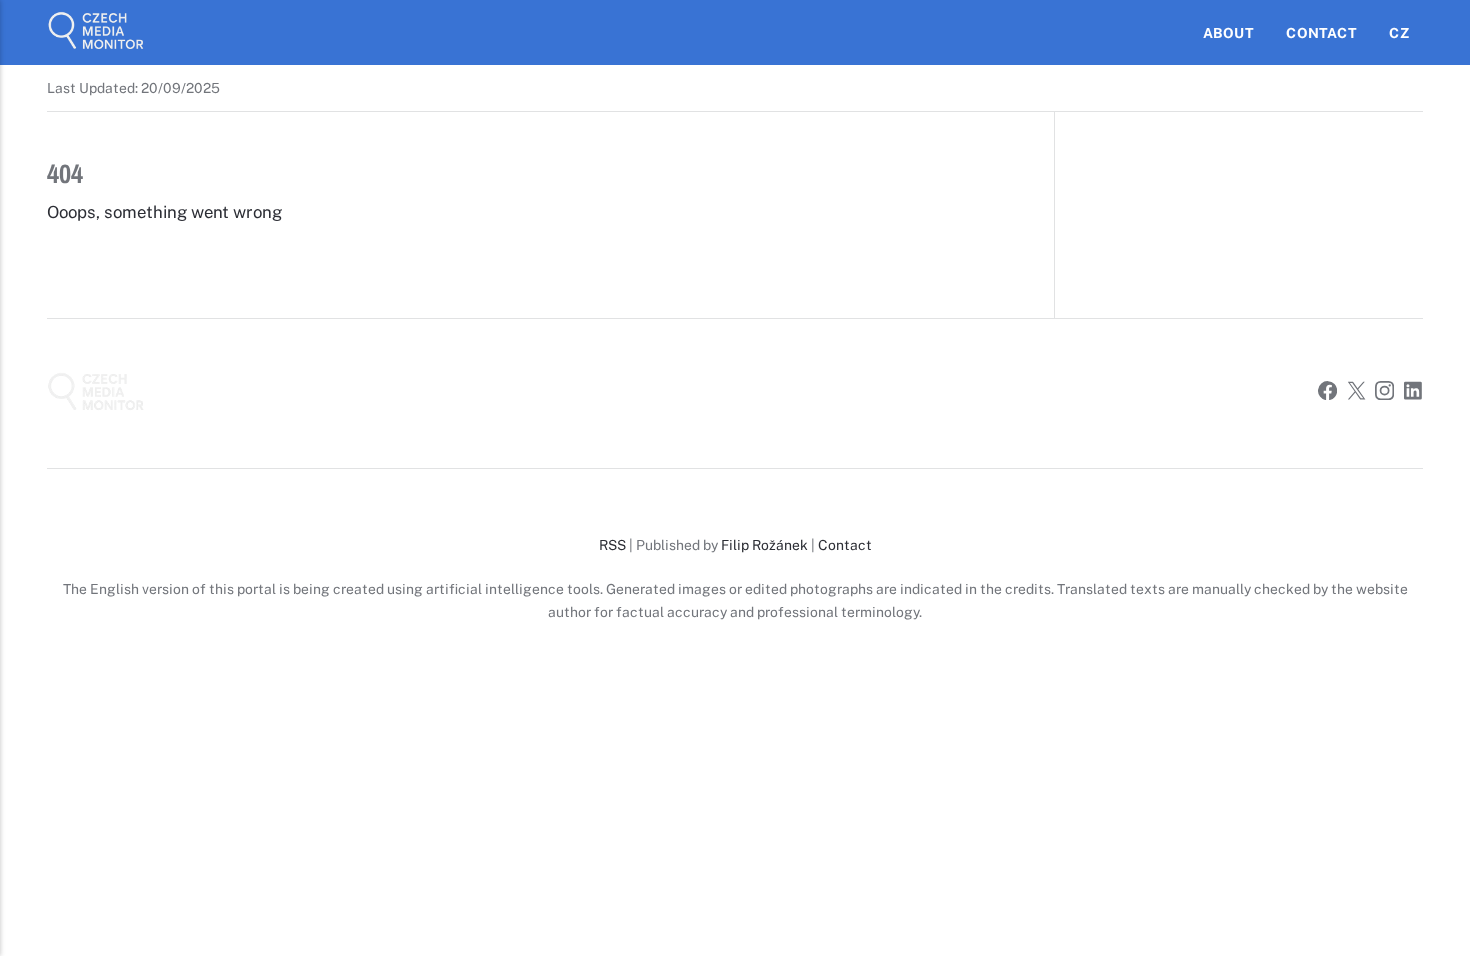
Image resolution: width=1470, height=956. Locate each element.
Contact (1321, 33)
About (1228, 33)
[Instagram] (1384, 393)
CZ (1398, 33)
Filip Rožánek (764, 545)
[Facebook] (1327, 393)
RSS (612, 545)
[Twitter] (1356, 393)
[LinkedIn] (1413, 393)
